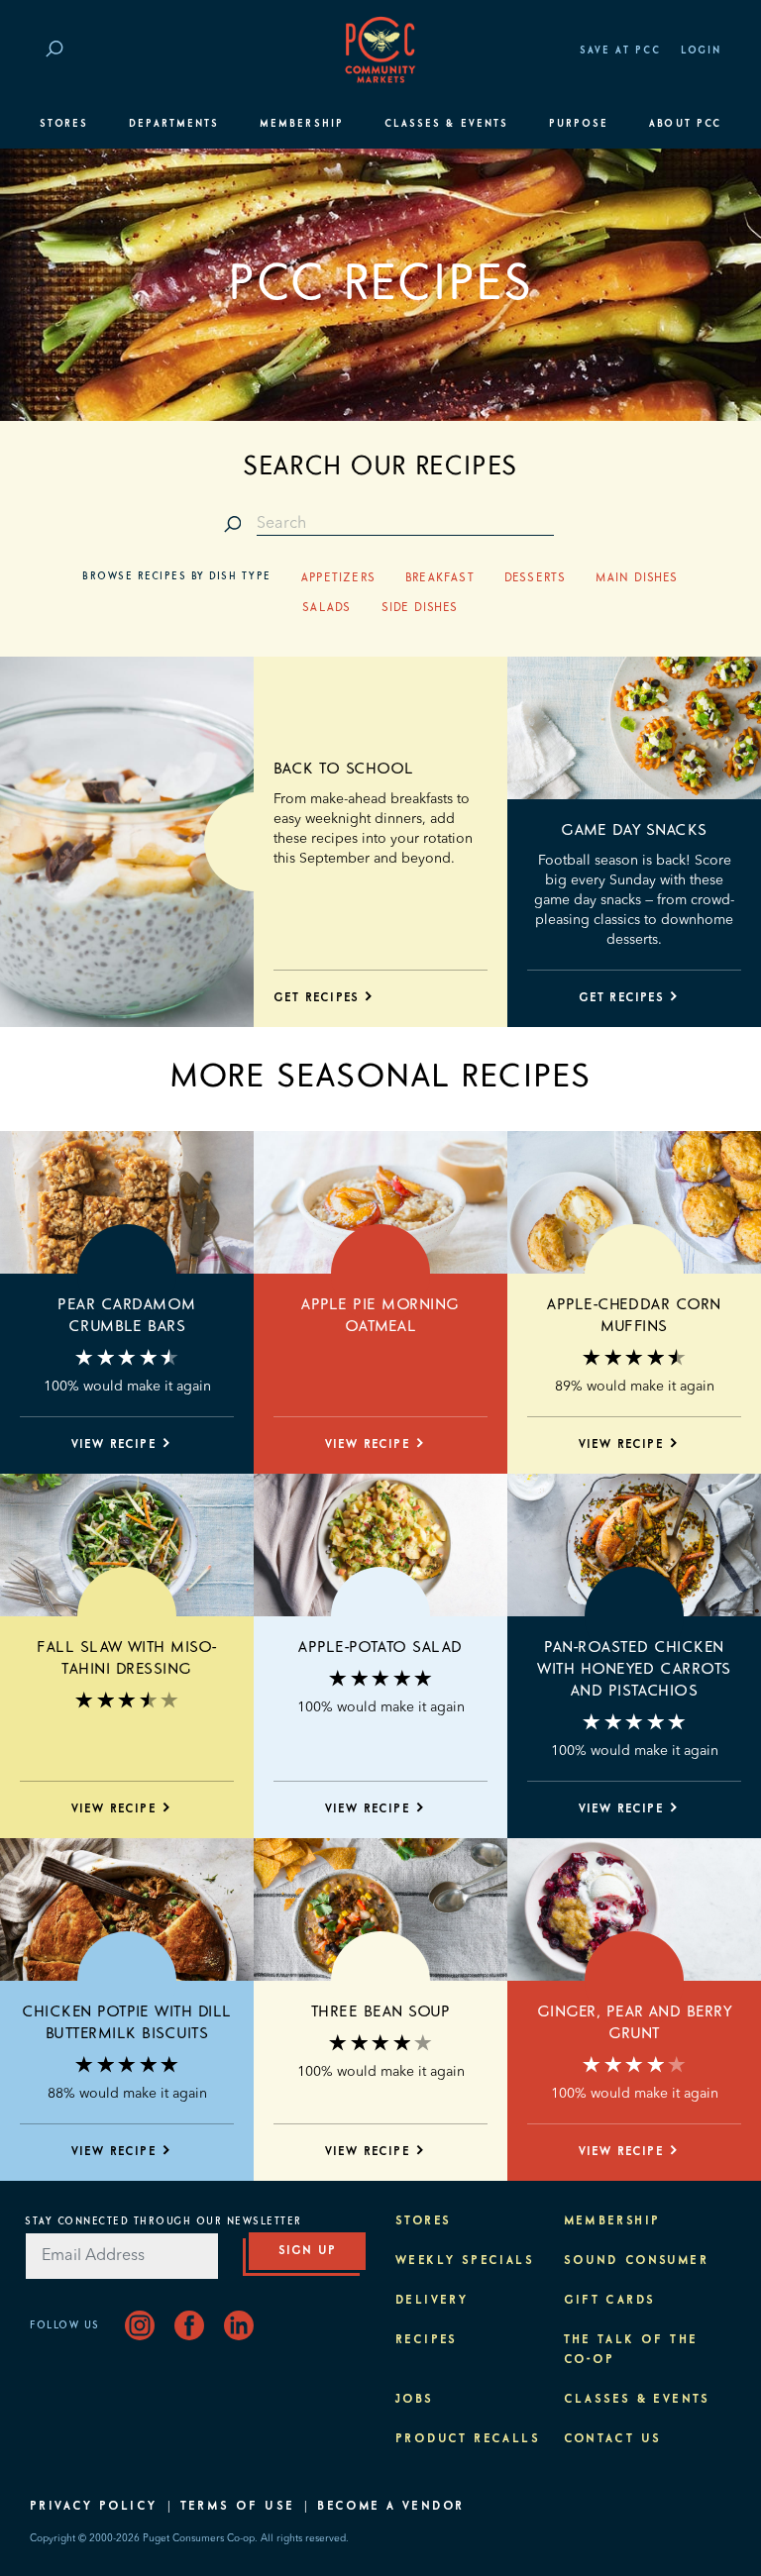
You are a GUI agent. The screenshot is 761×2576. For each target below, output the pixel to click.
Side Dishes (420, 608)
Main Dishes (637, 578)
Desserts (536, 578)
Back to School (344, 769)
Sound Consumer (637, 2261)
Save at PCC (620, 51)
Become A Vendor (390, 2507)
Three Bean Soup (380, 2011)
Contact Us (613, 2439)
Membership (302, 124)
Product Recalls (468, 2439)
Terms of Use (238, 2507)
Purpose (579, 124)
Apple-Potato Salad (380, 1647)
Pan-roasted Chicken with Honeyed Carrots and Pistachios (634, 1669)
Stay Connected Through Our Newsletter (163, 2221)
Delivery (432, 2301)
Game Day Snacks (634, 830)
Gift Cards (610, 2301)
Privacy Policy (94, 2507)
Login (701, 51)
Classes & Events (446, 124)
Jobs (415, 2400)
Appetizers (338, 578)
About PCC (685, 124)
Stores (64, 124)
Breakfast (440, 578)
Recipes (427, 2340)
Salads (326, 608)
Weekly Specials (465, 2261)
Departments (174, 124)
